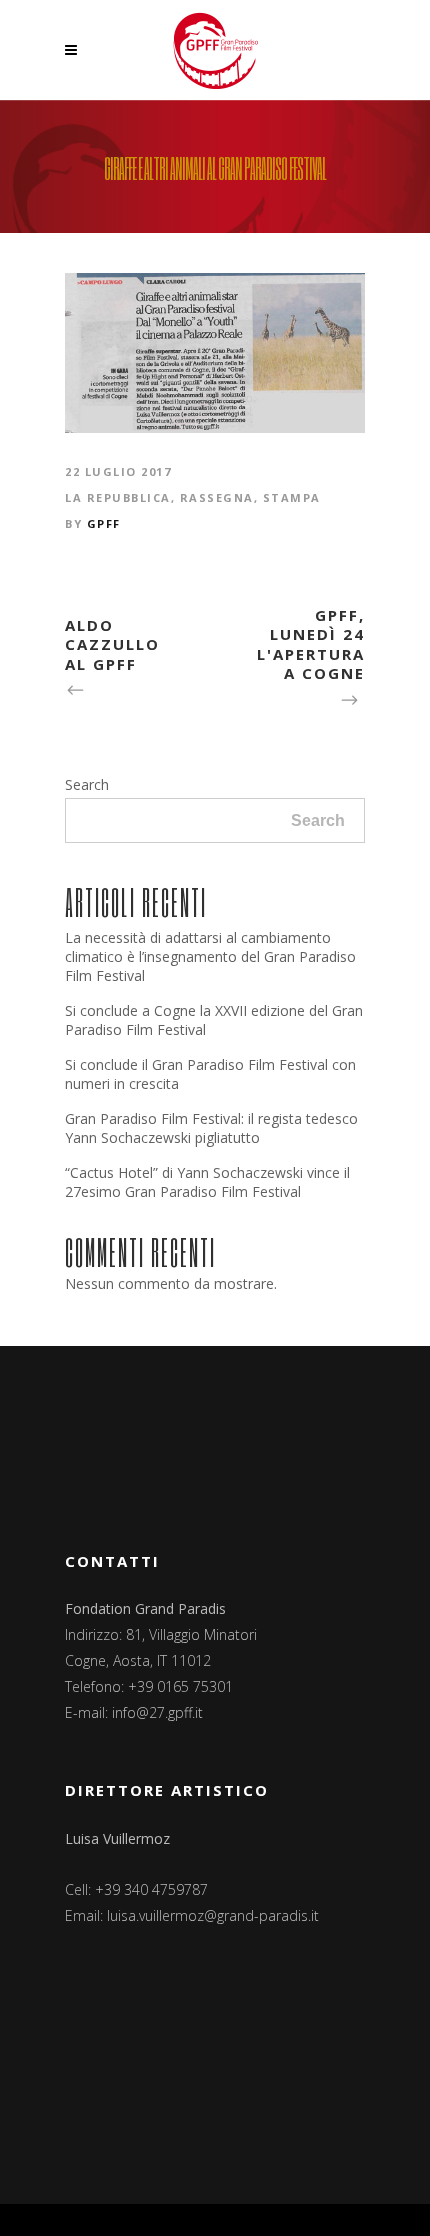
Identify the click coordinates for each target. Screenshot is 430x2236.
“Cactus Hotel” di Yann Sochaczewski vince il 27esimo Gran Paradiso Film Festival (207, 1182)
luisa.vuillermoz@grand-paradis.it (213, 1915)
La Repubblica (118, 497)
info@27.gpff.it (157, 1712)
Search (87, 784)
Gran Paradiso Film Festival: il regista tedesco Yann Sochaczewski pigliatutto (211, 1128)
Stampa (292, 497)
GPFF (104, 523)
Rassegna (217, 497)
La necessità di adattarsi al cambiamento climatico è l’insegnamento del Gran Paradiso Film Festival (210, 956)
